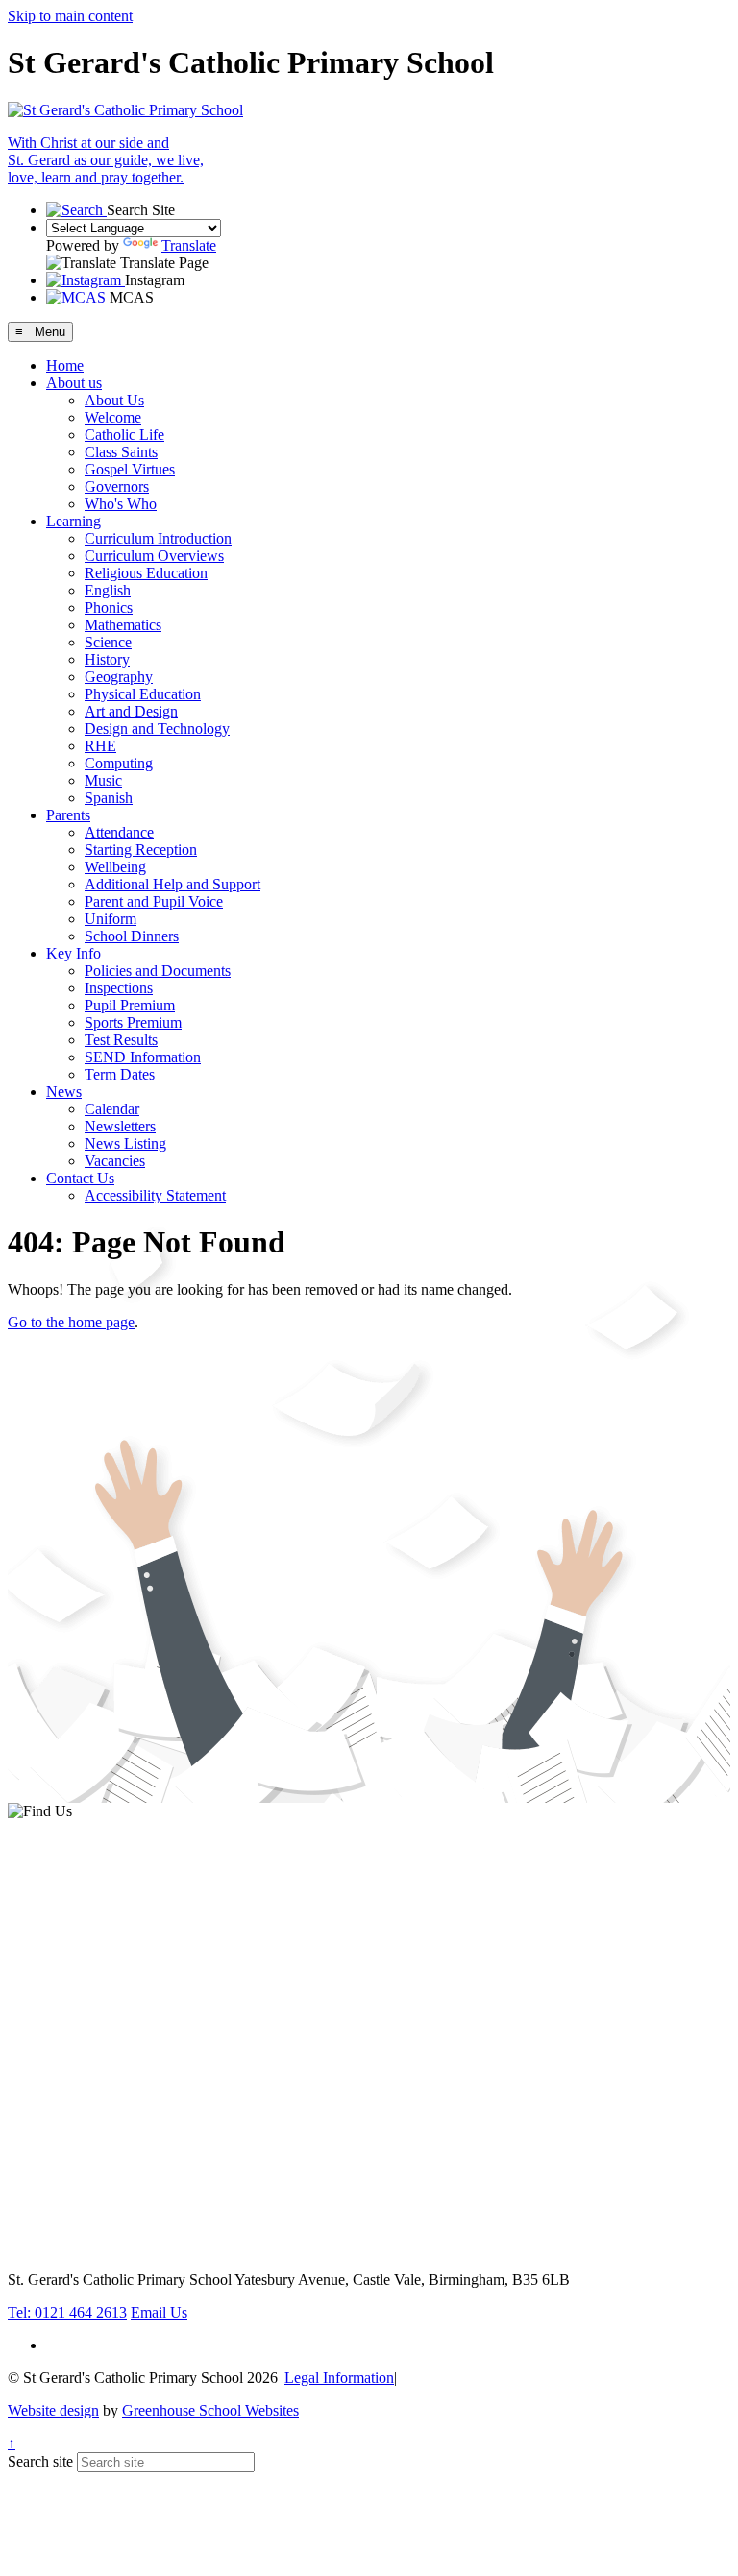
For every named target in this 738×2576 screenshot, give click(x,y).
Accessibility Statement (155, 1195)
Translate (189, 245)
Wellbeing (115, 867)
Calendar (112, 1109)
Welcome (113, 417)
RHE (100, 746)
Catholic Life (124, 435)
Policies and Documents (158, 971)
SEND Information (143, 1057)
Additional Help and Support (172, 884)
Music (103, 780)
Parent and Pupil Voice (154, 901)
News (64, 1092)
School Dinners (132, 936)
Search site (40, 2461)
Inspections (119, 988)
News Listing (125, 1143)
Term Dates (120, 1074)
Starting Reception (141, 850)
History (107, 659)
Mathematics (123, 625)
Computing (119, 763)
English (108, 590)
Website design (53, 2410)
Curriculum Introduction (158, 538)
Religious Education (146, 573)
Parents (68, 815)
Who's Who (121, 504)
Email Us (159, 2312)
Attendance (119, 832)
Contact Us (80, 1178)
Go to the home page (71, 1322)
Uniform (111, 919)
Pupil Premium (130, 1005)
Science (108, 642)
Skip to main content (70, 16)
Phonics (109, 608)
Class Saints (121, 452)
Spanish (109, 798)
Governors (117, 486)
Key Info (74, 953)
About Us (114, 400)
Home (65, 365)
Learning (74, 521)
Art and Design (131, 711)
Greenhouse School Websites (210, 2410)
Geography (119, 677)
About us (74, 383)
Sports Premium (133, 1022)
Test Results (121, 1040)
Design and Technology (157, 729)
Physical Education (143, 694)
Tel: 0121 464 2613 (67, 2312)
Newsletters (120, 1126)
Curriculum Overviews (154, 556)
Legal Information (339, 2378)
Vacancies (115, 1161)
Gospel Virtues (130, 469)
